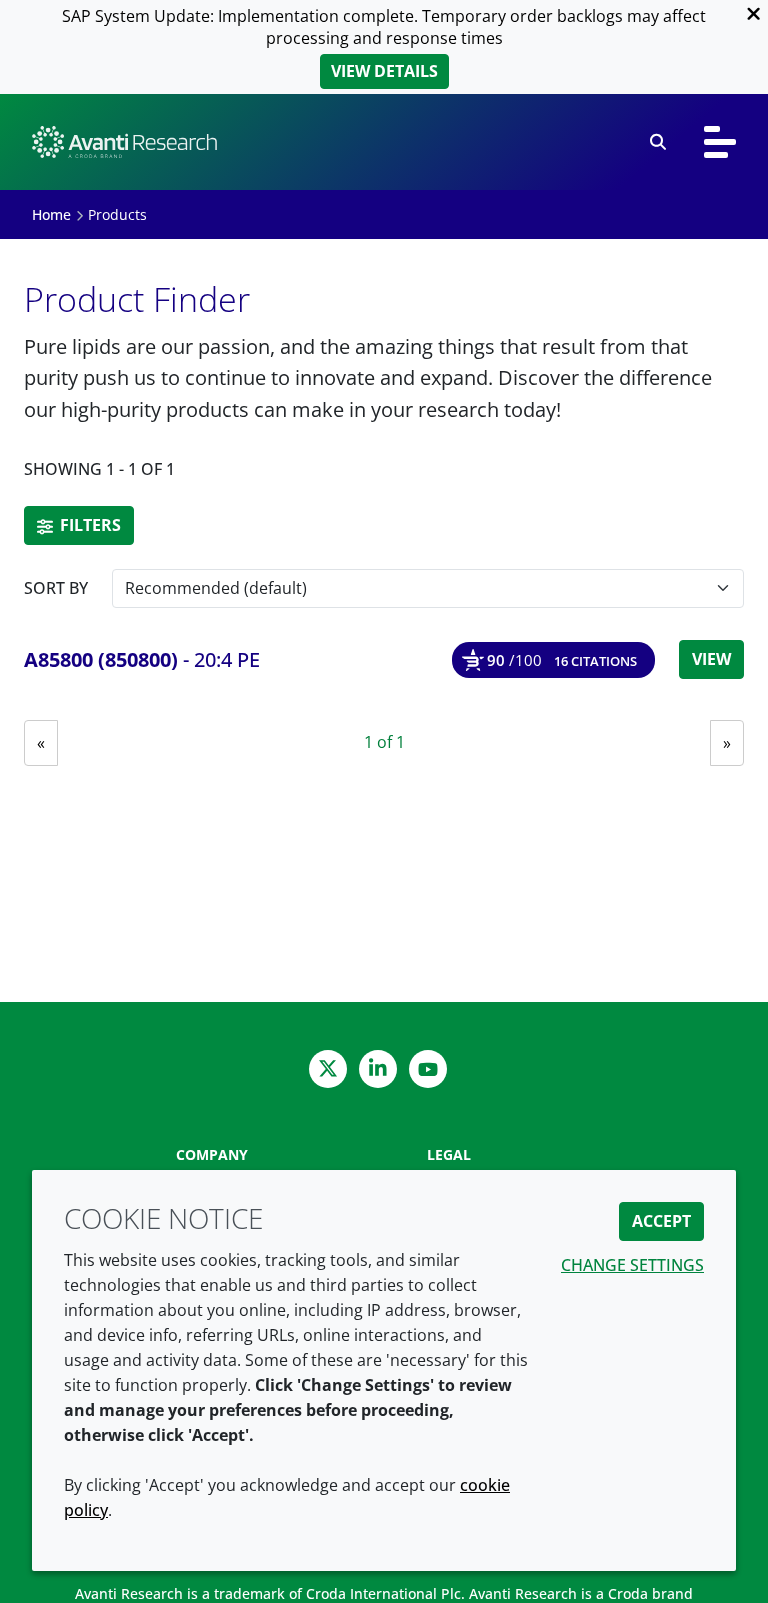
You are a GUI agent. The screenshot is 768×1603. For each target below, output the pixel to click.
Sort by (56, 588)
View (711, 659)
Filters (88, 525)
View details (384, 71)
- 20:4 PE (142, 659)
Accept (661, 1221)
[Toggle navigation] (720, 142)
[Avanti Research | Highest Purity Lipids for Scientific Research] (124, 142)
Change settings (632, 1265)
